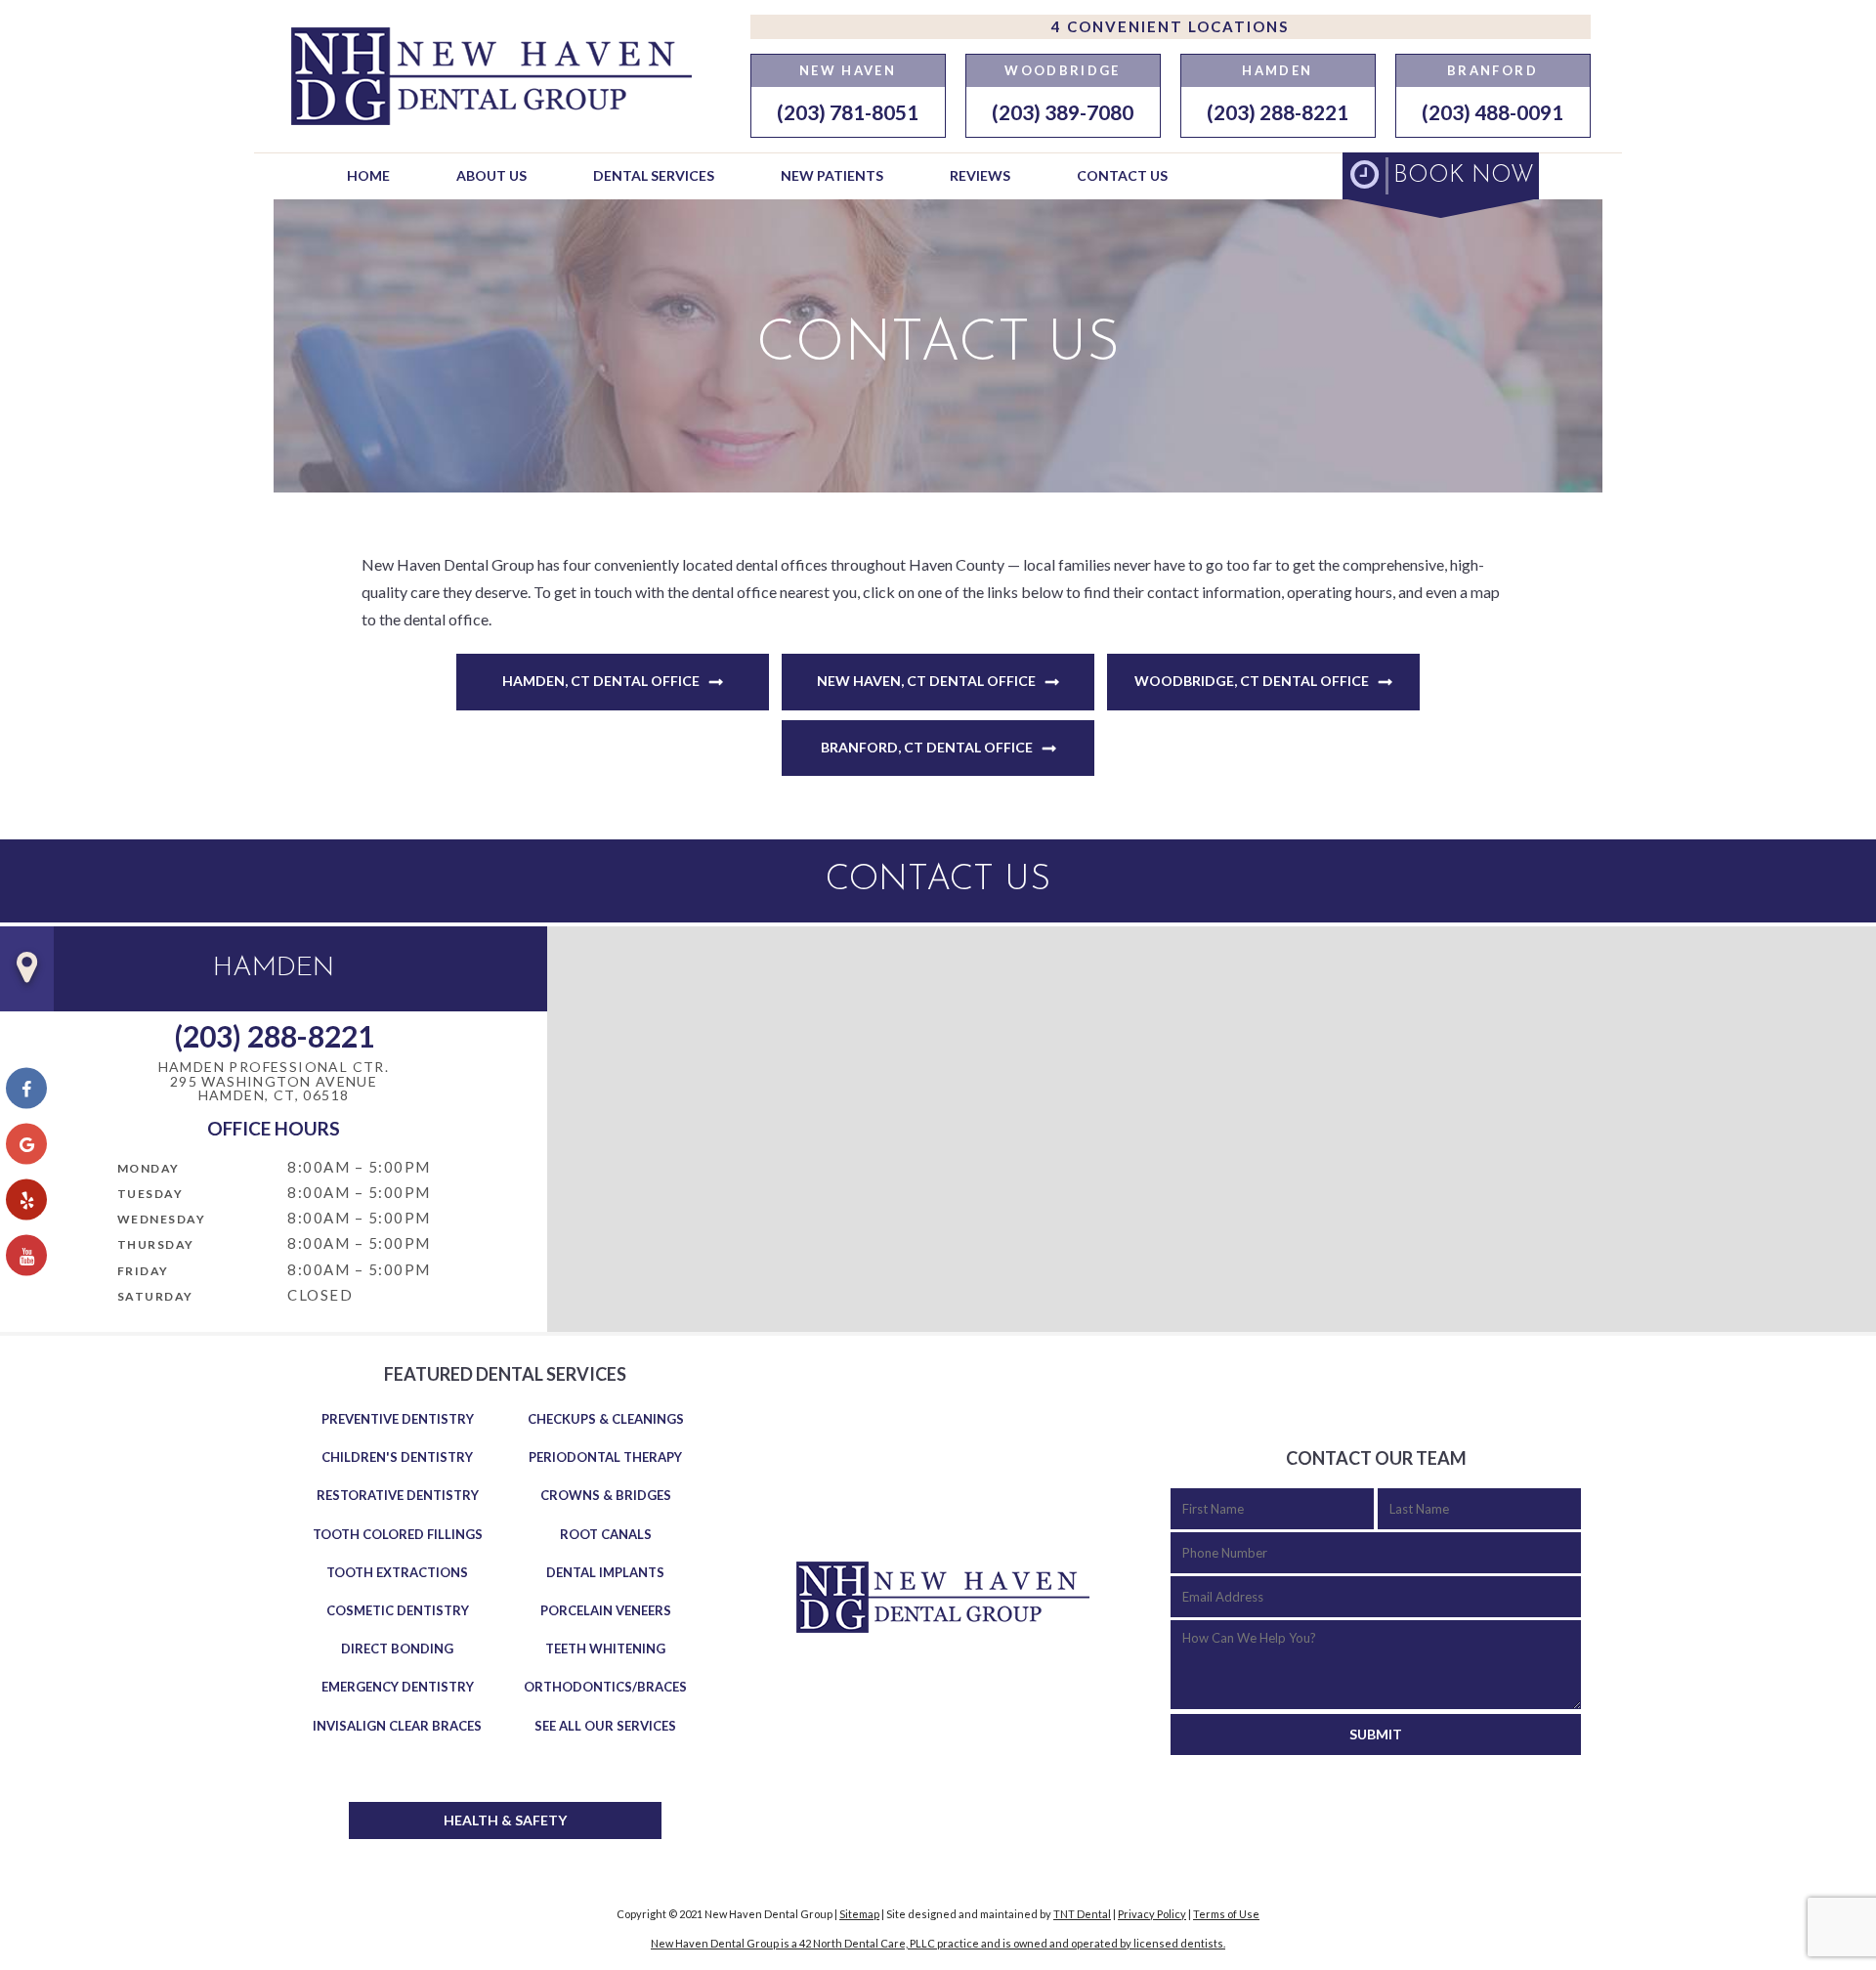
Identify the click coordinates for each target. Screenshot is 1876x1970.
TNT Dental (1082, 1914)
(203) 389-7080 (1063, 112)
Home (368, 175)
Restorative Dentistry (398, 1495)
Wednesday (162, 1219)
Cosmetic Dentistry (398, 1610)
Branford (1492, 70)
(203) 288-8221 (1278, 112)
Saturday (155, 1296)
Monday (149, 1168)
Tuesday (150, 1194)
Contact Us (1122, 175)
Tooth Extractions (397, 1572)
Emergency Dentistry (398, 1687)
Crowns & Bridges (606, 1495)
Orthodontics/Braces (605, 1687)
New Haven (848, 70)
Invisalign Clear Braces (397, 1726)
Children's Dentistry (397, 1457)
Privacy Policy (1152, 1914)
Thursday (156, 1244)
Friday (143, 1271)
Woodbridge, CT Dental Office (1252, 681)
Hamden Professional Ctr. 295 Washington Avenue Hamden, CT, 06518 (274, 1082)
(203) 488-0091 (1492, 112)
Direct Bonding (397, 1649)
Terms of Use (1226, 1914)
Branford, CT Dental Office (927, 747)
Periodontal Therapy (605, 1457)
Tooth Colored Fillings (398, 1534)
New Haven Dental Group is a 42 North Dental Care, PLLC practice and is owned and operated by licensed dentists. (938, 1943)
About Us (491, 175)
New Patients (832, 175)
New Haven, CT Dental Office (926, 681)
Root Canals (606, 1534)
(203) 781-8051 (848, 112)
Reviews (980, 175)
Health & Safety (505, 1820)
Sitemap (859, 1914)
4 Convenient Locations (1170, 26)
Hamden (1277, 70)
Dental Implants (605, 1572)
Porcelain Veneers (606, 1610)
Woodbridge (1062, 70)
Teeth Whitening (605, 1649)
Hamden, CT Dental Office (601, 681)
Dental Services (654, 175)
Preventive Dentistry (398, 1419)
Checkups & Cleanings (606, 1419)
